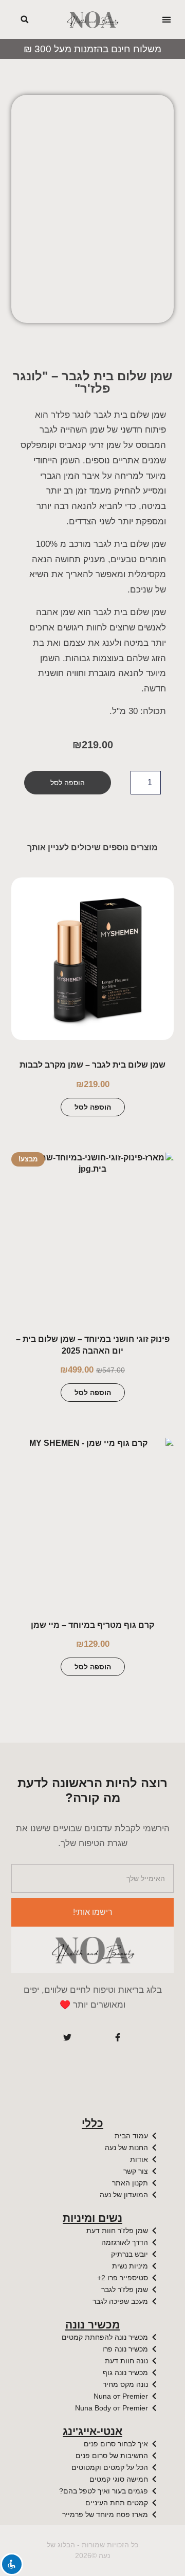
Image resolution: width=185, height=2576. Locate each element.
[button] (167, 20)
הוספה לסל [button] (93, 1107)
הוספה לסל (68, 783)
